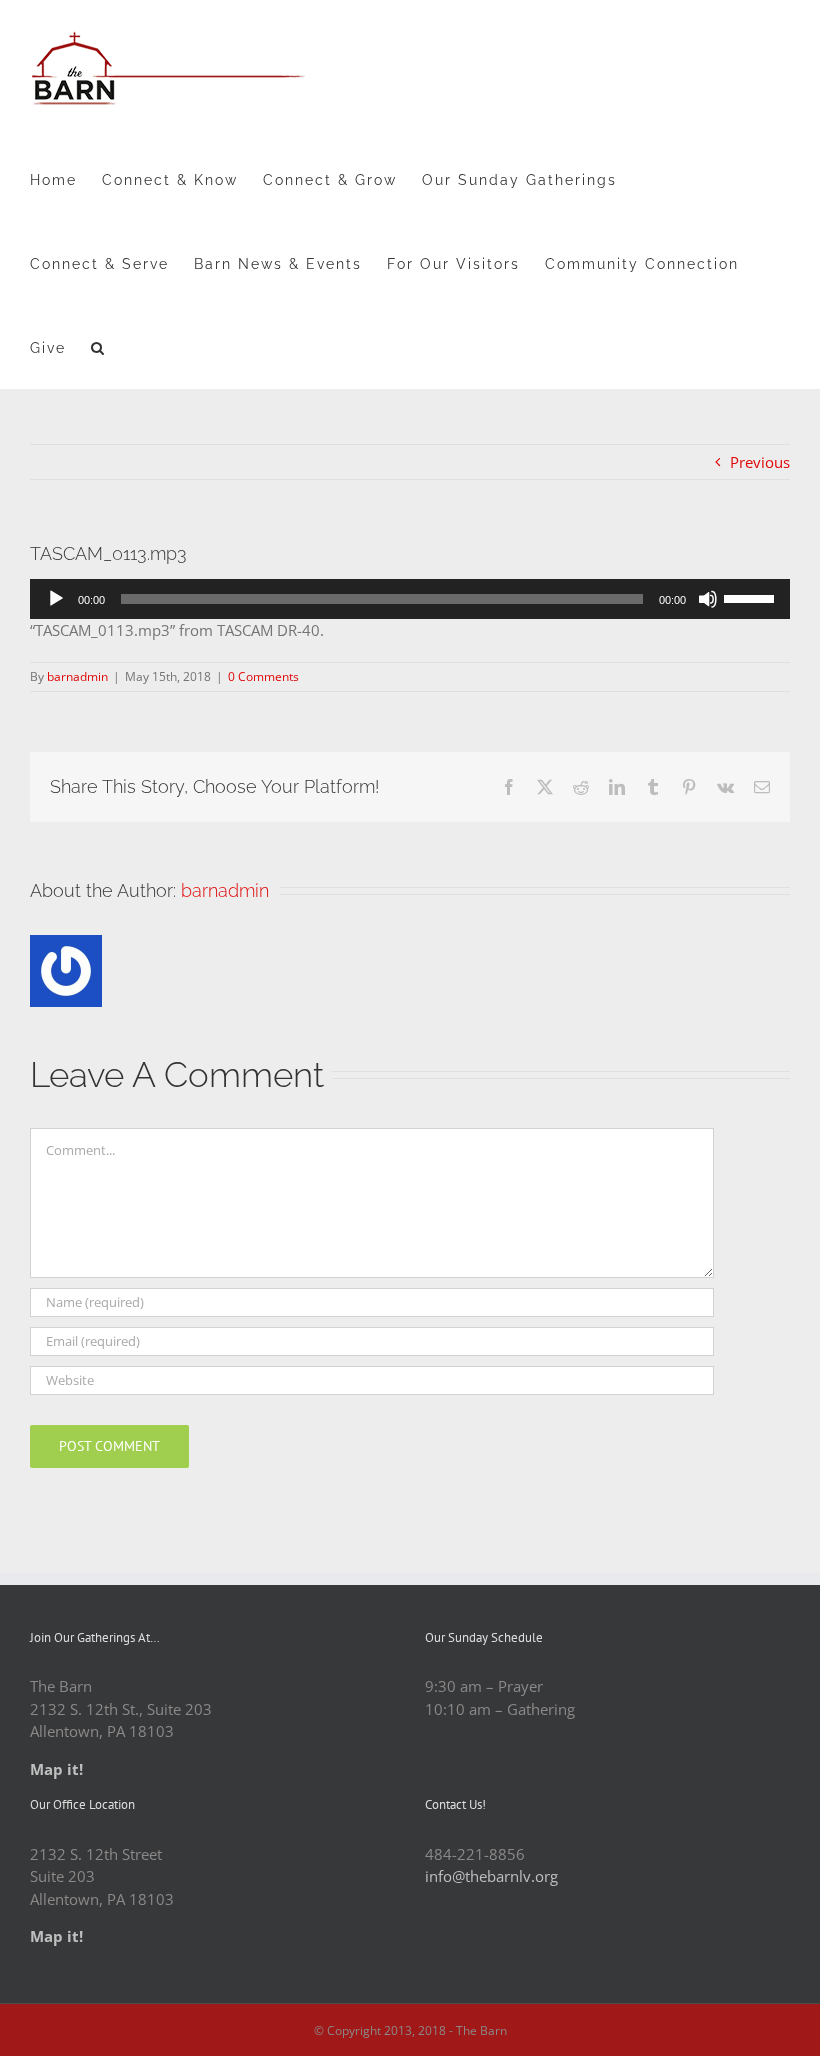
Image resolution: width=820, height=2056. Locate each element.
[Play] (56, 599)
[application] (410, 599)
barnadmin (77, 676)
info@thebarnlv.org (491, 1876)
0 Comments (263, 676)
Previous (760, 462)
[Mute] (708, 599)
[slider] (752, 597)
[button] (98, 347)
